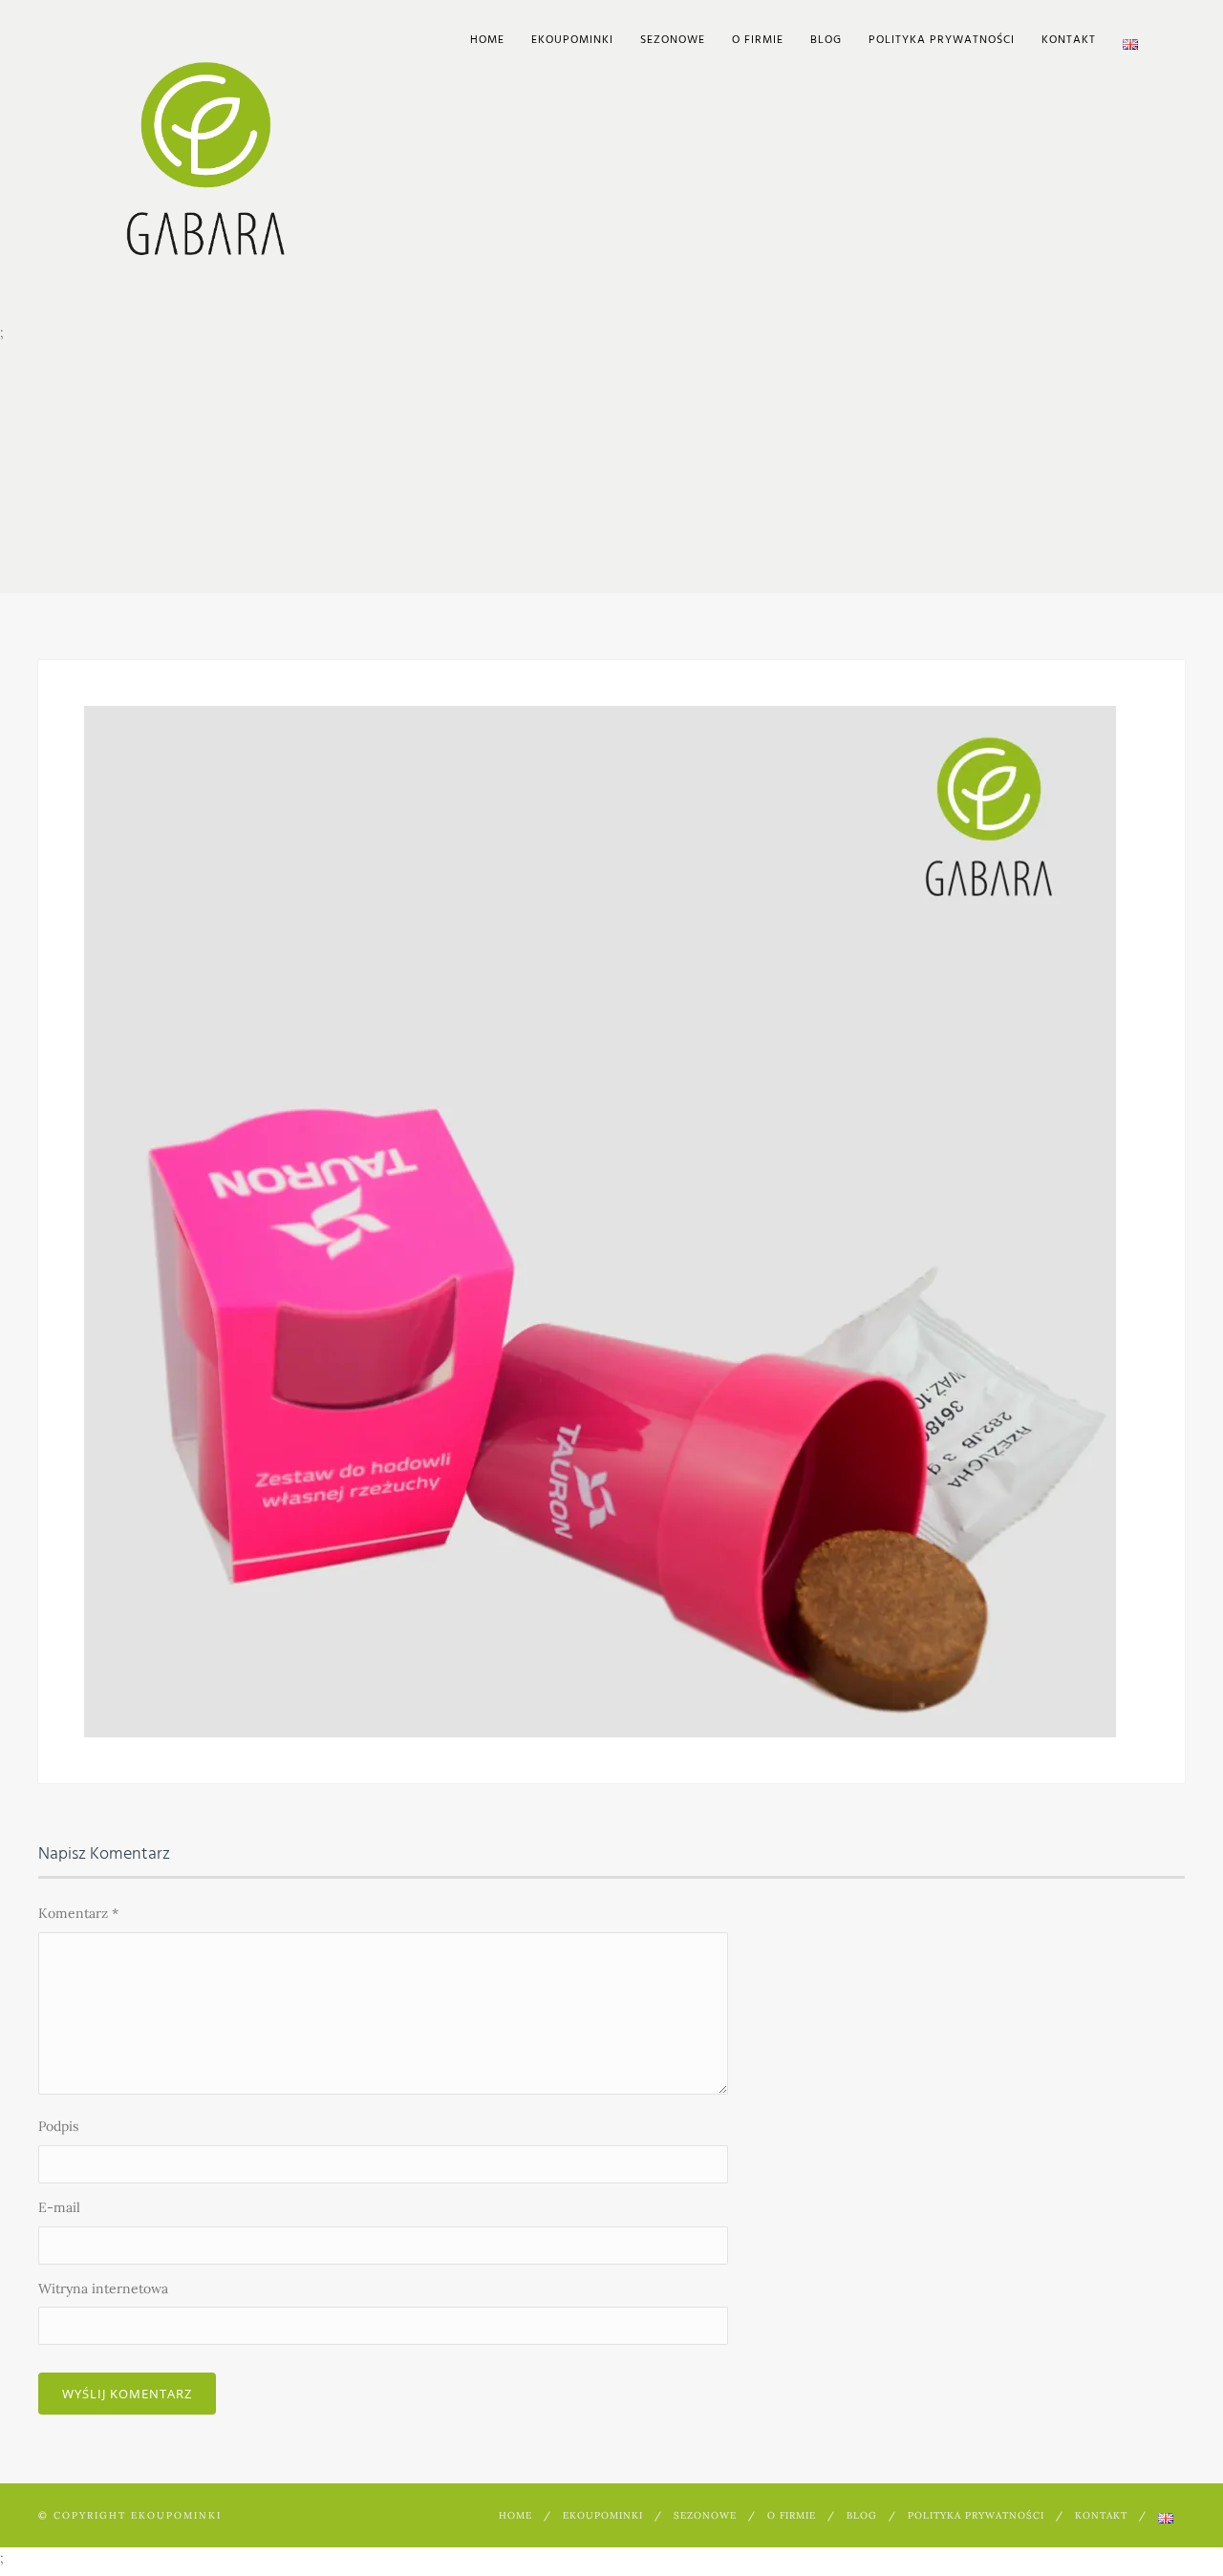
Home (487, 40)
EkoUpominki (572, 40)
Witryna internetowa (103, 2289)
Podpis (58, 2126)
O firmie (758, 40)
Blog (826, 40)
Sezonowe (673, 40)
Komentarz (78, 1913)
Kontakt (1069, 40)
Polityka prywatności (942, 40)
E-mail (59, 2207)
